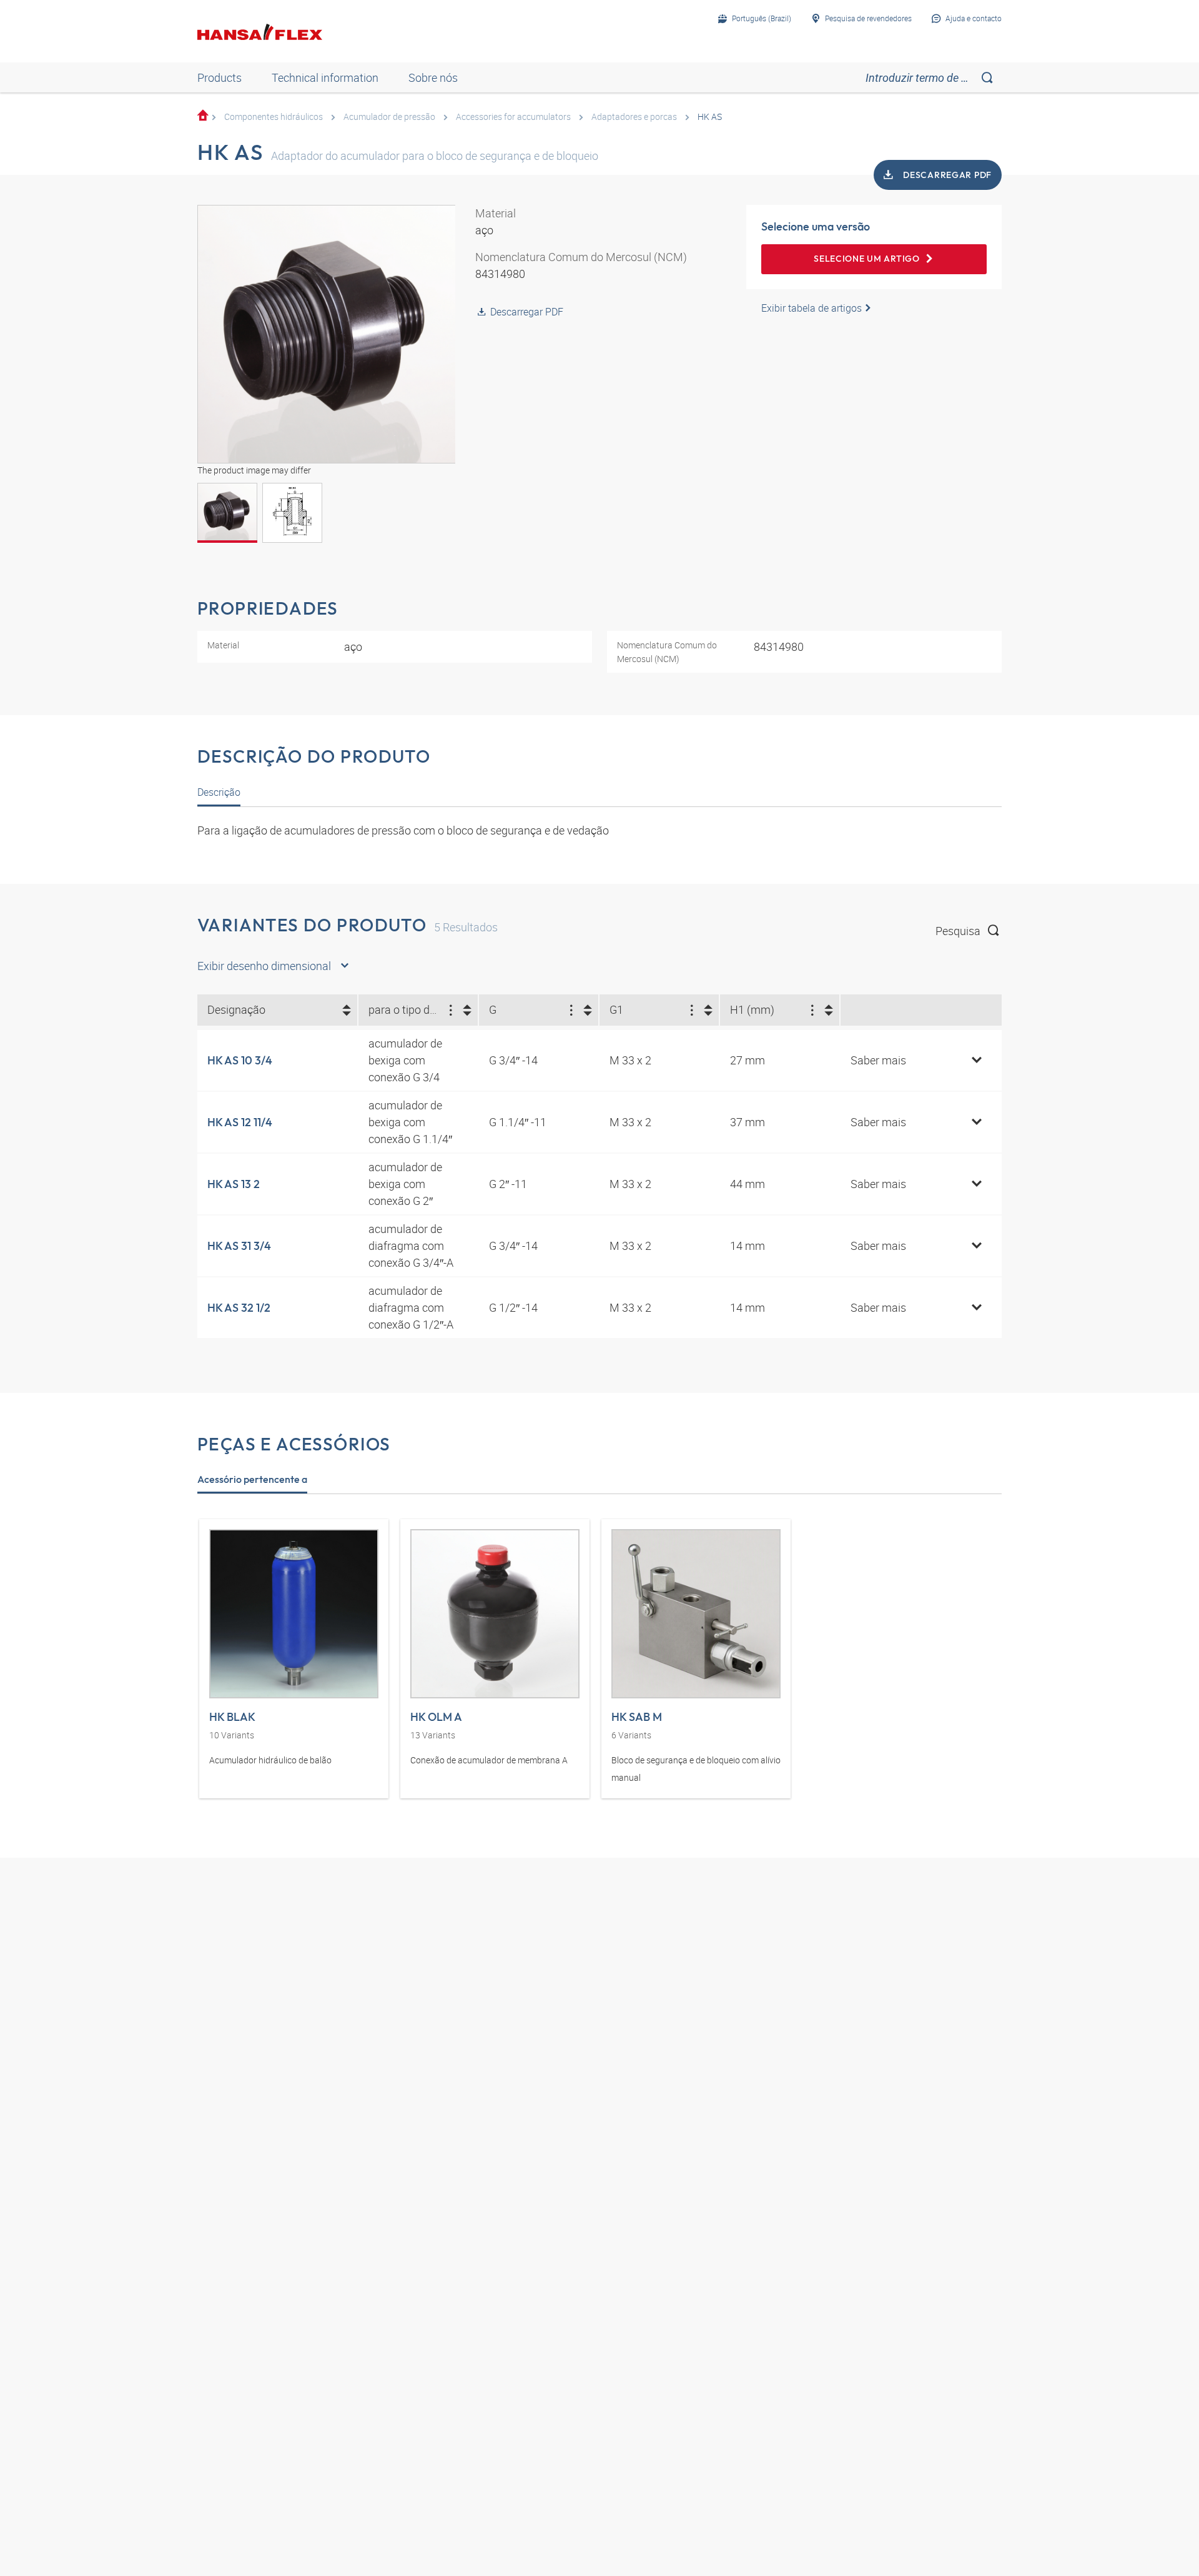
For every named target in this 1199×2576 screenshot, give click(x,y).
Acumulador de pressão (389, 116)
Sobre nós (433, 77)
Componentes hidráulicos (274, 116)
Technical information (325, 77)
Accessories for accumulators (513, 116)
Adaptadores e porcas (634, 116)
